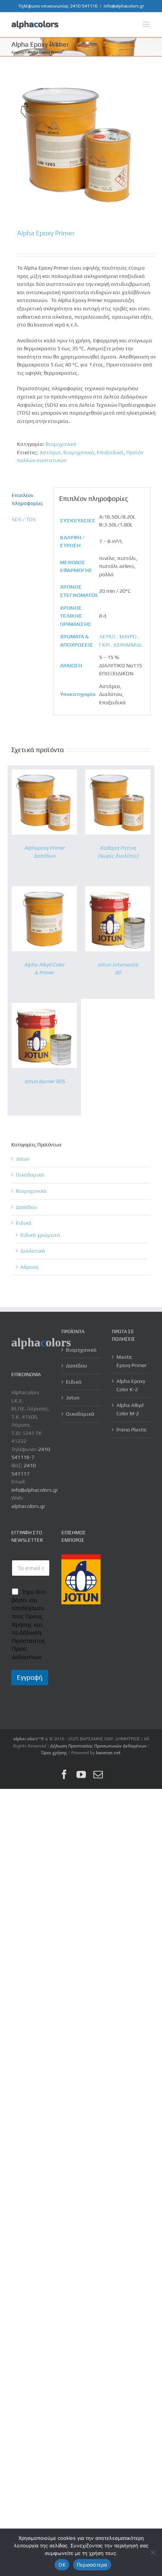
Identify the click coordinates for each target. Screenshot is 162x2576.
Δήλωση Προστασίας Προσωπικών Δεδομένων (98, 1746)
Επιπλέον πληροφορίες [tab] (28, 499)
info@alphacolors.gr (124, 6)
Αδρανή (29, 1267)
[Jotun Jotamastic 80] (118, 890)
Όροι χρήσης (54, 1753)
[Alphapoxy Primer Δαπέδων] (44, 773)
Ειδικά (24, 1223)
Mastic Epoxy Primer (131, 1361)
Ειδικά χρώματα (40, 1235)
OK (62, 2565)
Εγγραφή (30, 1677)
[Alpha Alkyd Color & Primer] (44, 890)
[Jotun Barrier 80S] (44, 1007)
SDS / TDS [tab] (24, 519)
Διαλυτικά (33, 1251)
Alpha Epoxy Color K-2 (131, 1385)
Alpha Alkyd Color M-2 (130, 1409)
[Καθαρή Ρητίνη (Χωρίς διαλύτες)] (118, 773)
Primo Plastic (132, 1430)
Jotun (23, 1159)
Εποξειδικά (110, 452)
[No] (153, 2552)
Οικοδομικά (30, 1175)
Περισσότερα (92, 2565)
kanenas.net (108, 1753)
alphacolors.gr (28, 1506)
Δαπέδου (26, 1207)
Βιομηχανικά (61, 444)
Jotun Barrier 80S (44, 1081)
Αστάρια (50, 452)
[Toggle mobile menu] (147, 24)
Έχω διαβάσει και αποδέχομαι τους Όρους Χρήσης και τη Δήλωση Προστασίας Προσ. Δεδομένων (30, 1624)
